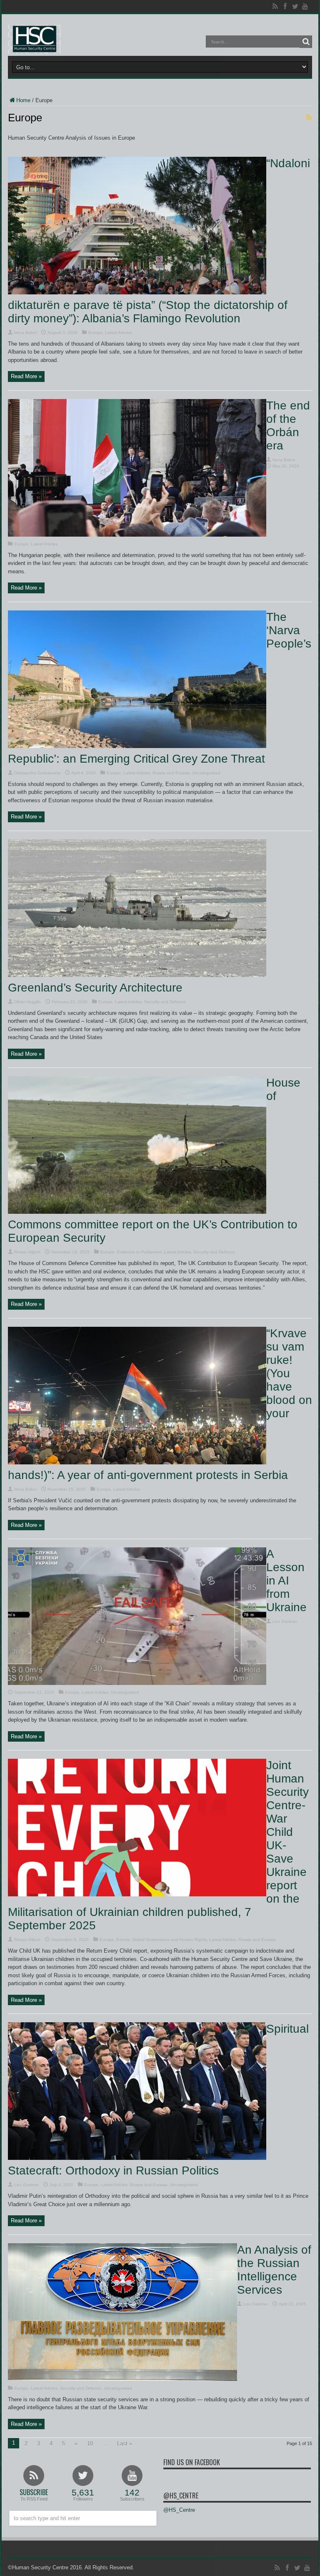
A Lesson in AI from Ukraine (286, 1580)
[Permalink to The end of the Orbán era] (137, 535)
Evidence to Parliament (139, 1252)
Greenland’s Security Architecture (95, 988)
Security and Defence (165, 1002)
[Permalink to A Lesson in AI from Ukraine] (137, 1683)
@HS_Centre (181, 2496)
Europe (95, 333)
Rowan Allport (27, 1252)
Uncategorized (206, 773)
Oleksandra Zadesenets (37, 773)
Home (23, 100)
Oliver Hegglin (27, 1002)
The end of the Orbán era (288, 426)
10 (90, 2444)
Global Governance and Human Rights (169, 1940)
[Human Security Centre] (34, 39)
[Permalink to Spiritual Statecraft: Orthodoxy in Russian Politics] (137, 2158)
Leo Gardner (285, 1621)
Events (123, 1940)
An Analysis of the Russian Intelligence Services (274, 2270)
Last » (125, 2444)
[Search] (306, 42)
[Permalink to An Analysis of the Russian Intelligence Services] (122, 2379)
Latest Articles (118, 333)
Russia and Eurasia (171, 773)
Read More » (26, 376)
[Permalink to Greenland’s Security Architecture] (137, 975)
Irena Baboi (25, 333)
